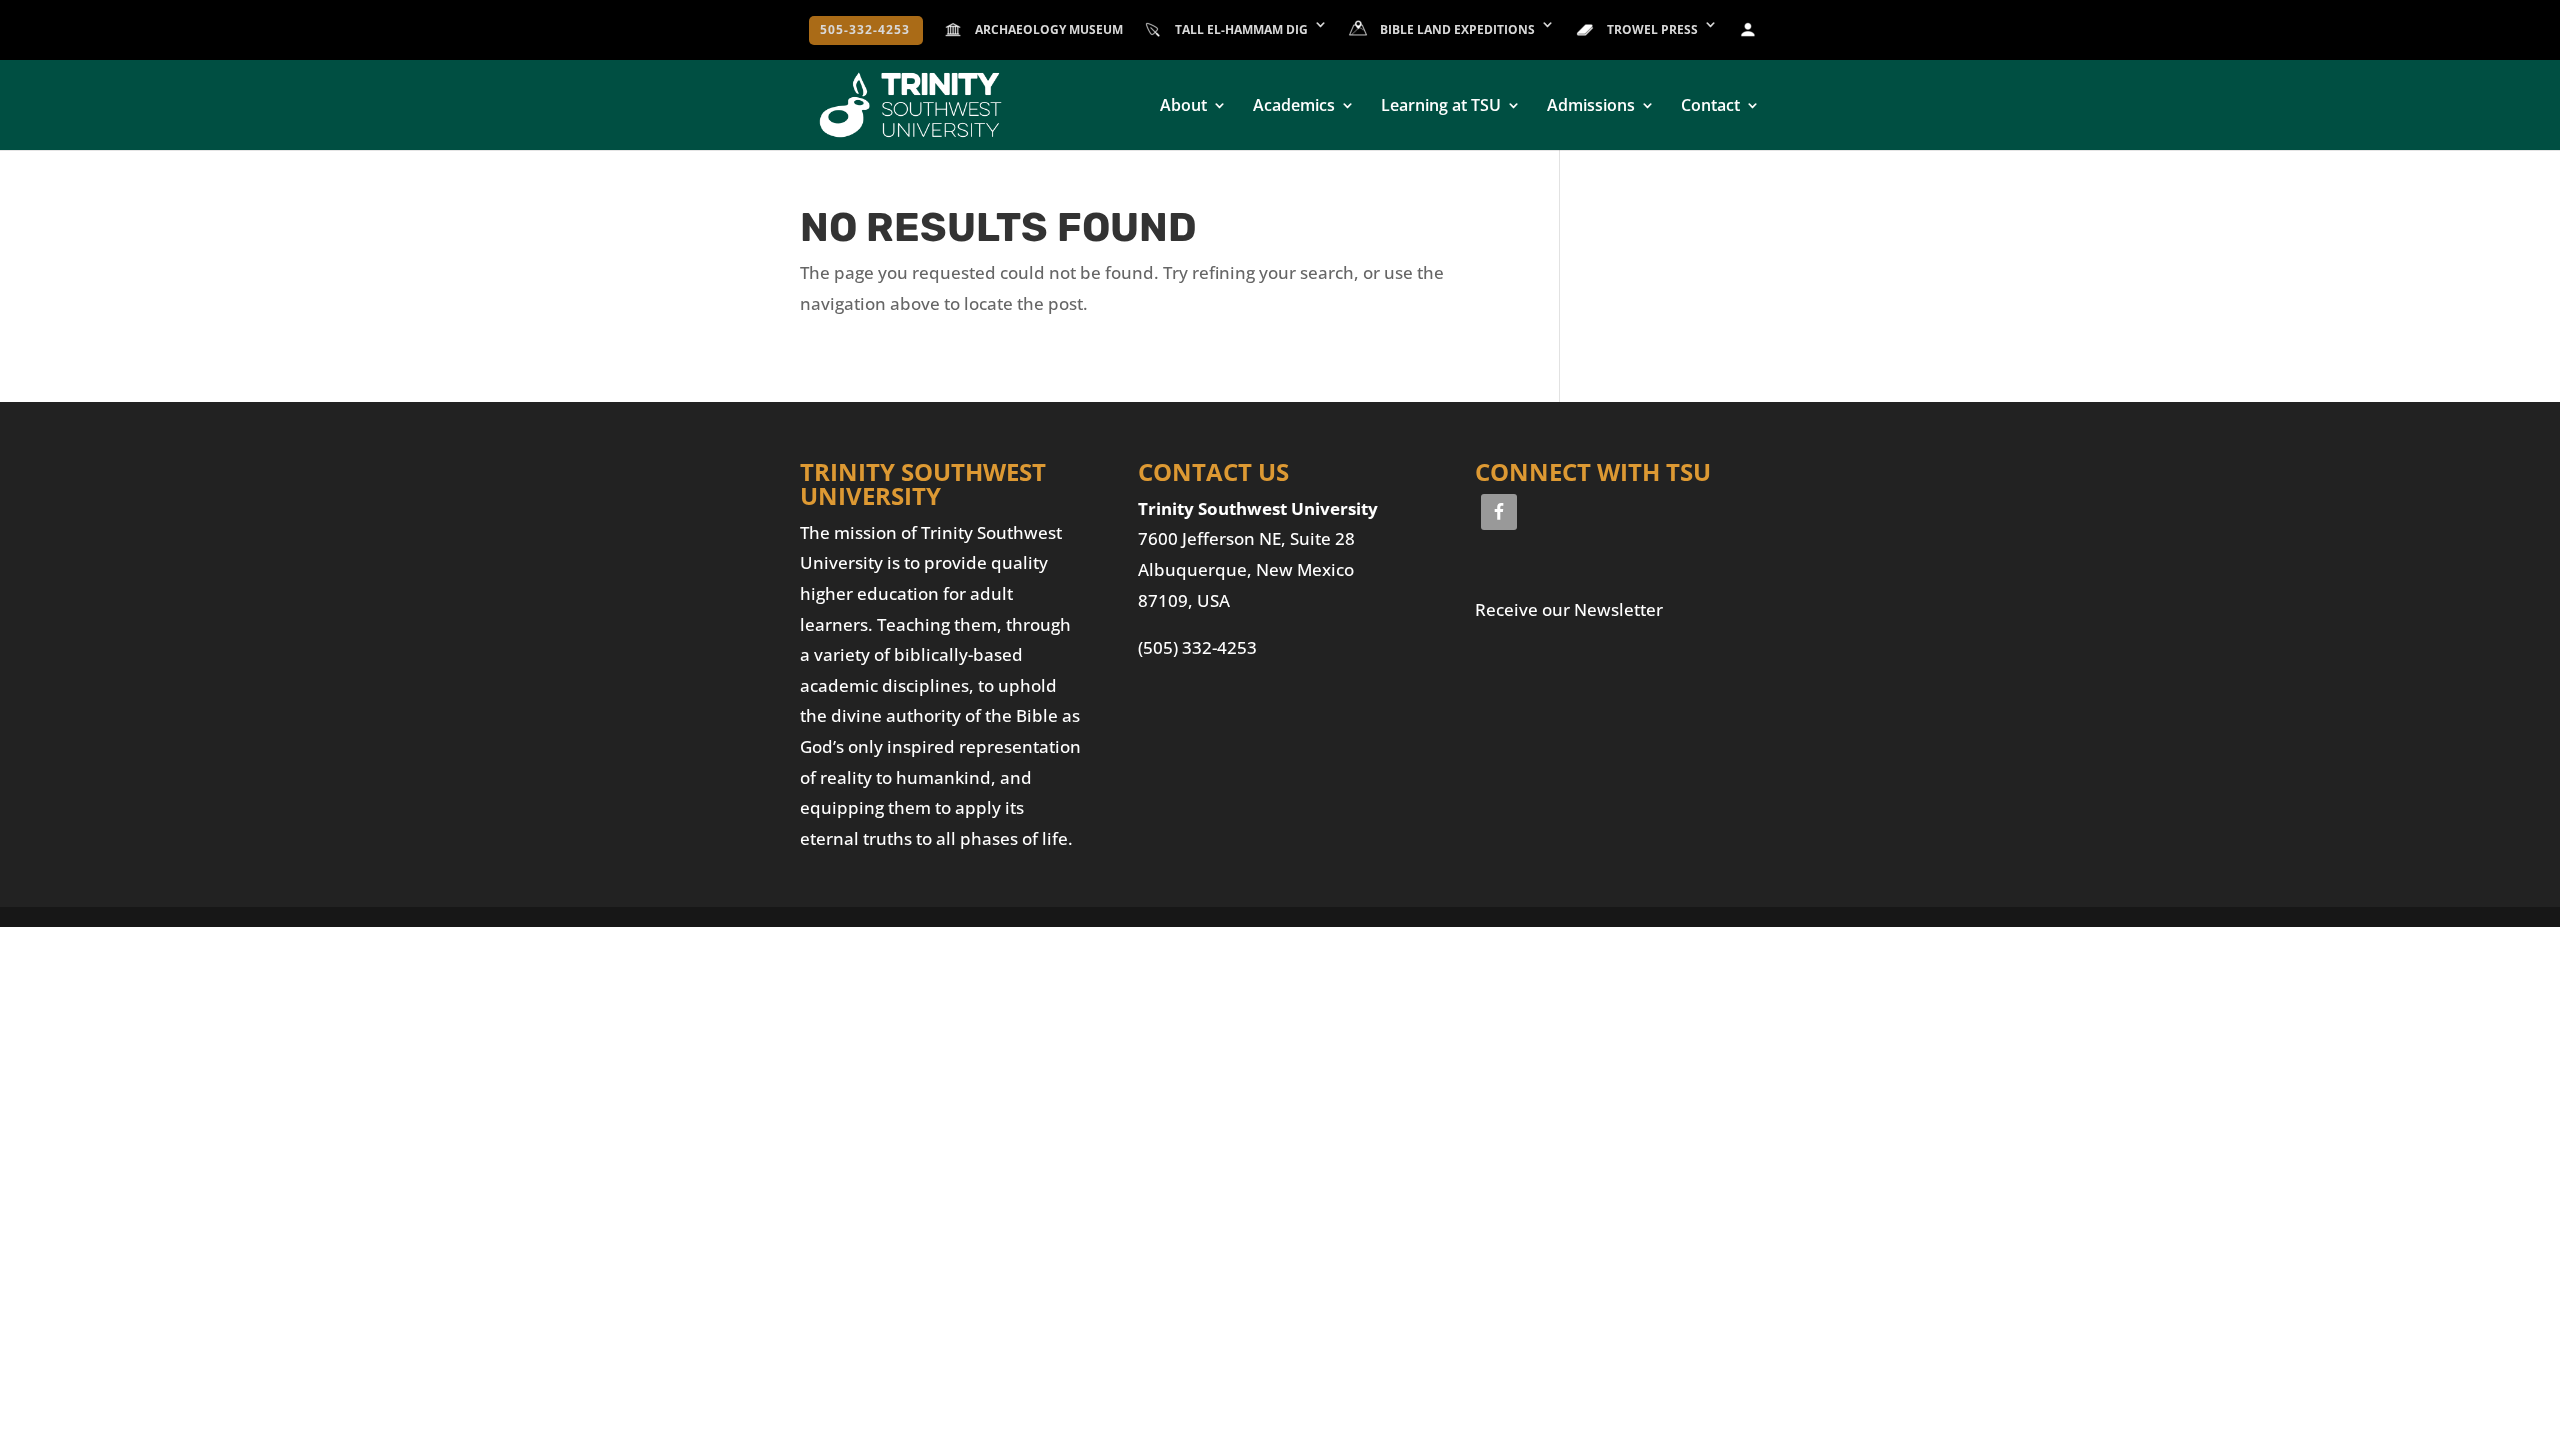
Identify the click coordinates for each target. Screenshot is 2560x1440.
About (1183, 107)
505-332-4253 (865, 31)
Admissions (1591, 107)
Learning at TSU (1441, 107)
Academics (1294, 107)
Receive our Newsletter (1569, 609)
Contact (1710, 107)
